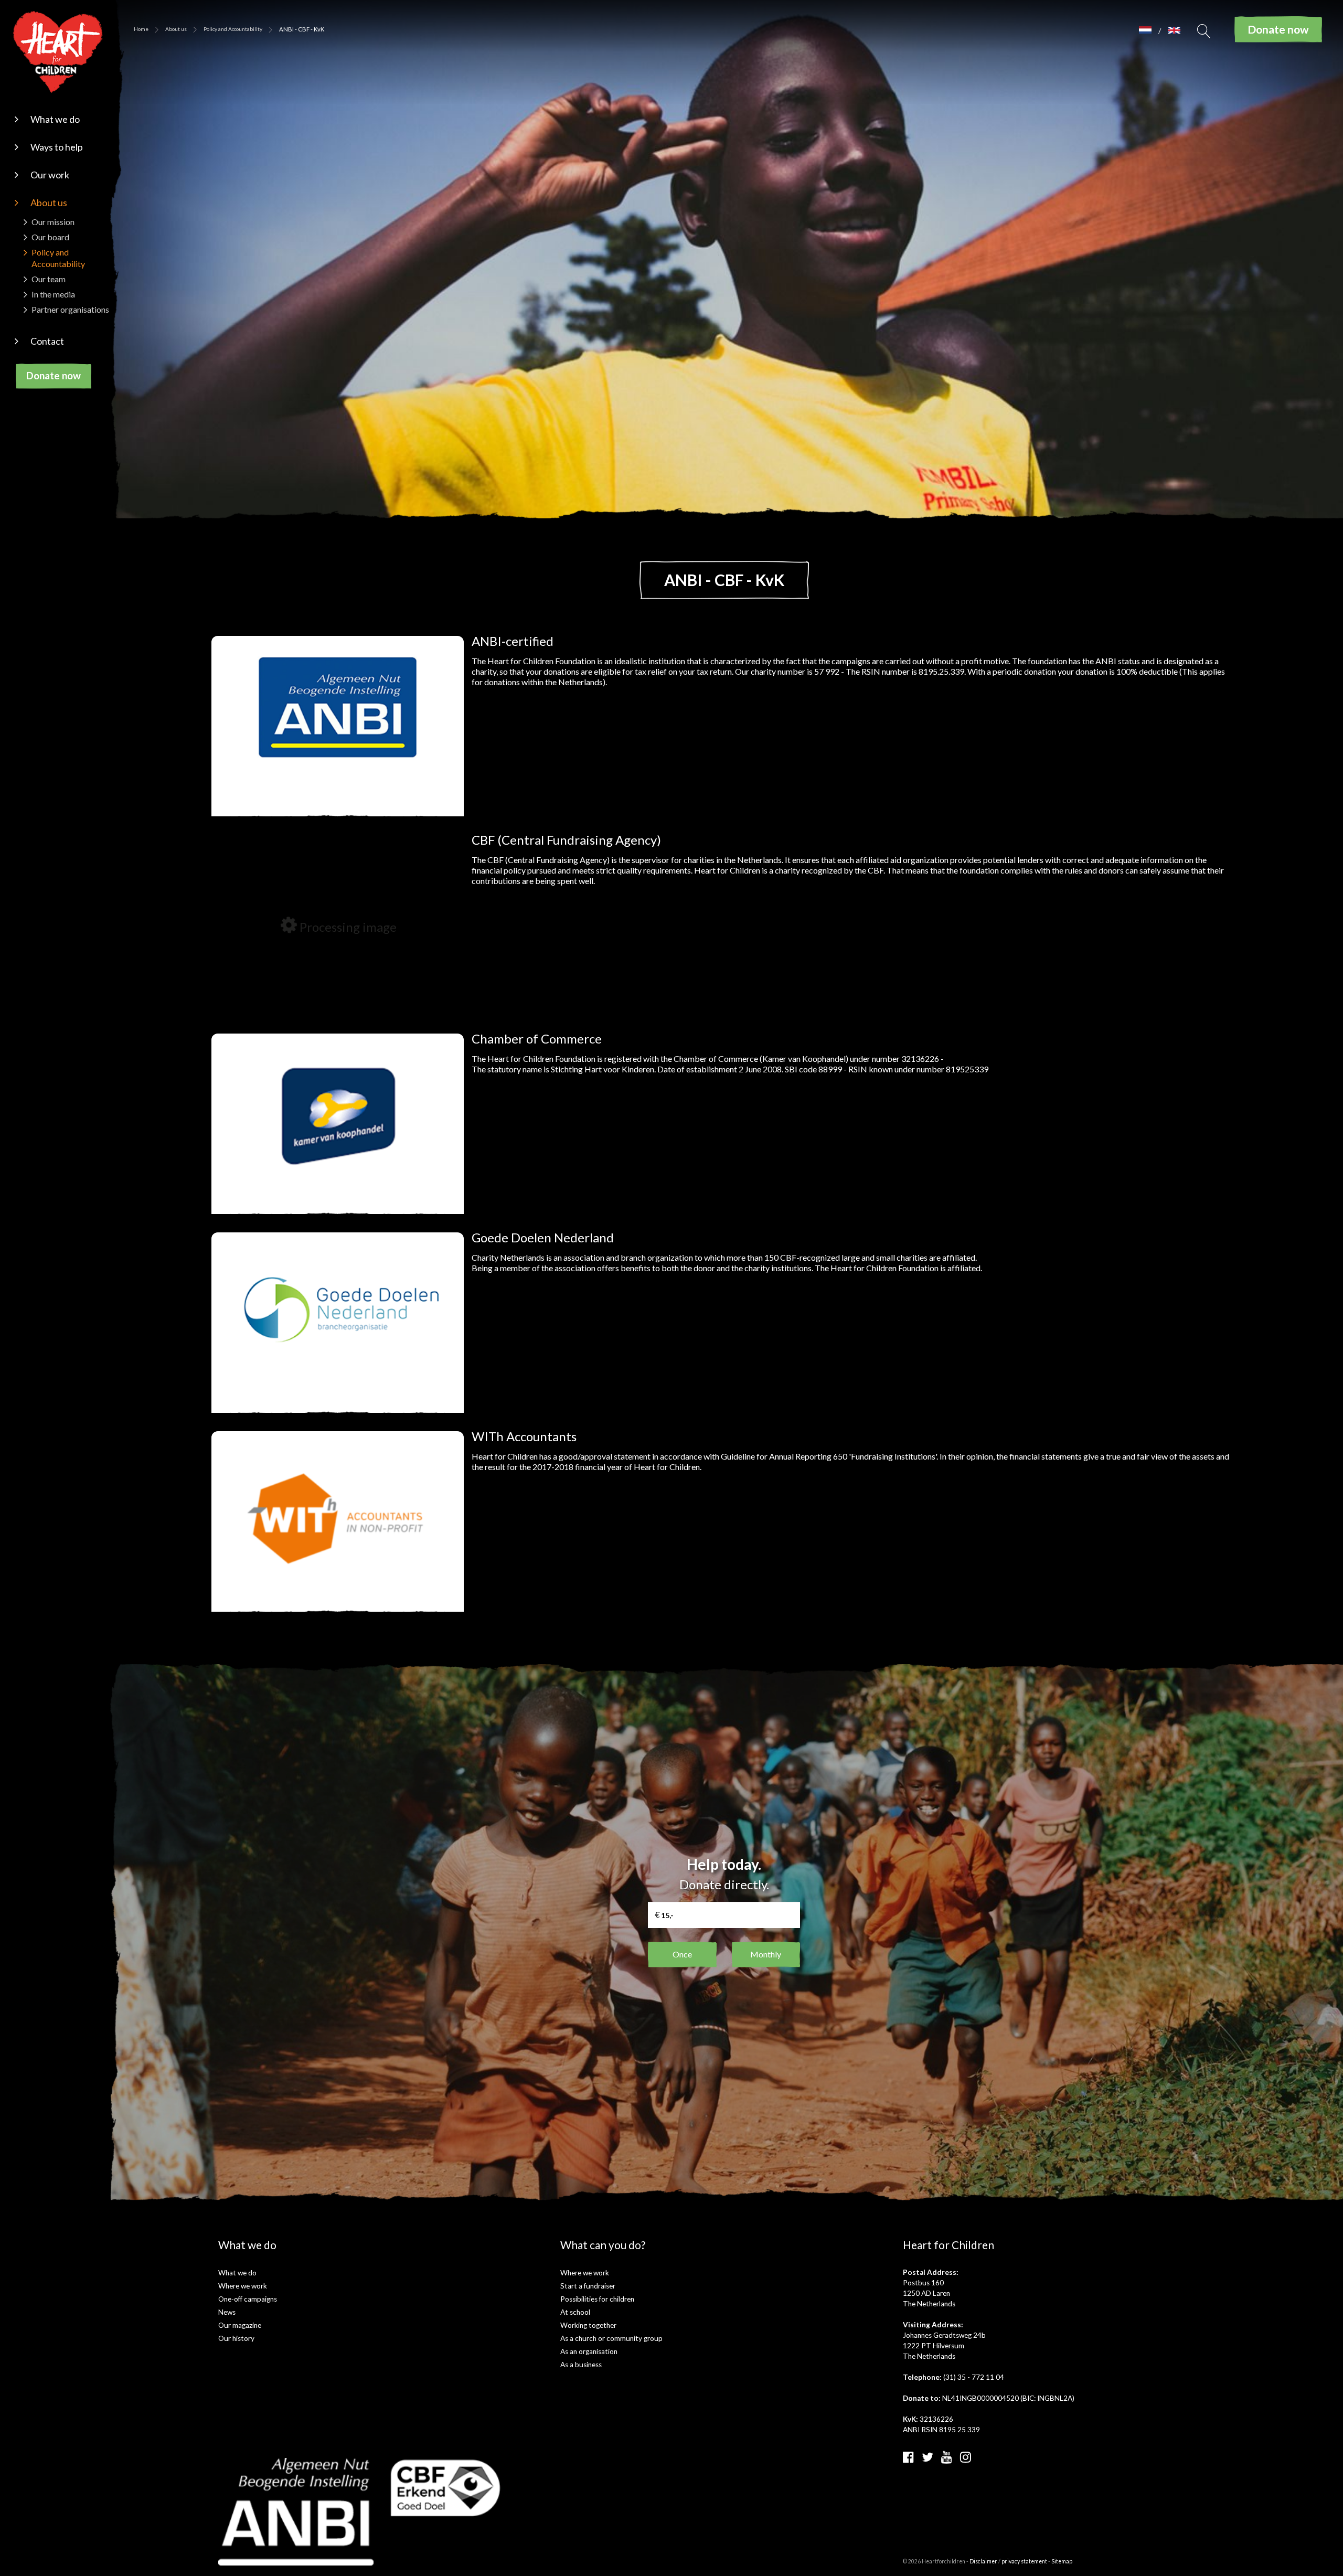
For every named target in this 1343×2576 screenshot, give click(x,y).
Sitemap (1062, 2561)
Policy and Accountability (233, 29)
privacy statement (1024, 2561)
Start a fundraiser (588, 2286)
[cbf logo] (446, 2487)
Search (1204, 34)
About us (49, 203)
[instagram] (966, 2457)
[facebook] (908, 2457)
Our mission (53, 222)
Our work (50, 175)
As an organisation (589, 2351)
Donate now (54, 375)
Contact (47, 341)
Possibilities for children (597, 2299)
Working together (588, 2325)
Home (141, 29)
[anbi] (296, 2511)
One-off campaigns (248, 2299)
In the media (53, 294)
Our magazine (240, 2325)
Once (682, 1954)
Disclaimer (983, 2561)
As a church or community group (611, 2338)
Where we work (243, 2286)
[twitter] (928, 2457)
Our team (49, 279)
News (227, 2312)
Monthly (766, 1954)
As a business (581, 2365)
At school (575, 2312)
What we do (55, 119)
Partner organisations (70, 309)
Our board (50, 237)
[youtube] (947, 2457)
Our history (236, 2338)
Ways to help (57, 147)
